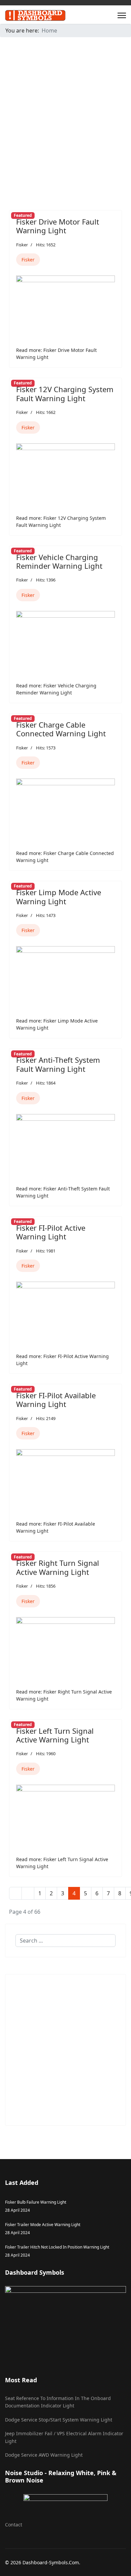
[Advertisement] (65, 108)
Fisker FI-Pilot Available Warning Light (56, 1400)
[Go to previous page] (28, 1893)
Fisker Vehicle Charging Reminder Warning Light (59, 561)
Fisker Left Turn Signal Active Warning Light (55, 1735)
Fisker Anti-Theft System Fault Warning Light (58, 1064)
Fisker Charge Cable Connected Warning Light (61, 729)
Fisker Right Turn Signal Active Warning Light (58, 1567)
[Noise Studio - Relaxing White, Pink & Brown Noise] (65, 2503)
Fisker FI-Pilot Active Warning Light (51, 1232)
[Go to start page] (15, 1893)
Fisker (22, 245)
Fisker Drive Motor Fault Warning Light (58, 226)
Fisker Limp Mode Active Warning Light (59, 897)
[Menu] (122, 15)
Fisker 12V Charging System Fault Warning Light (65, 393)
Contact (14, 2525)
